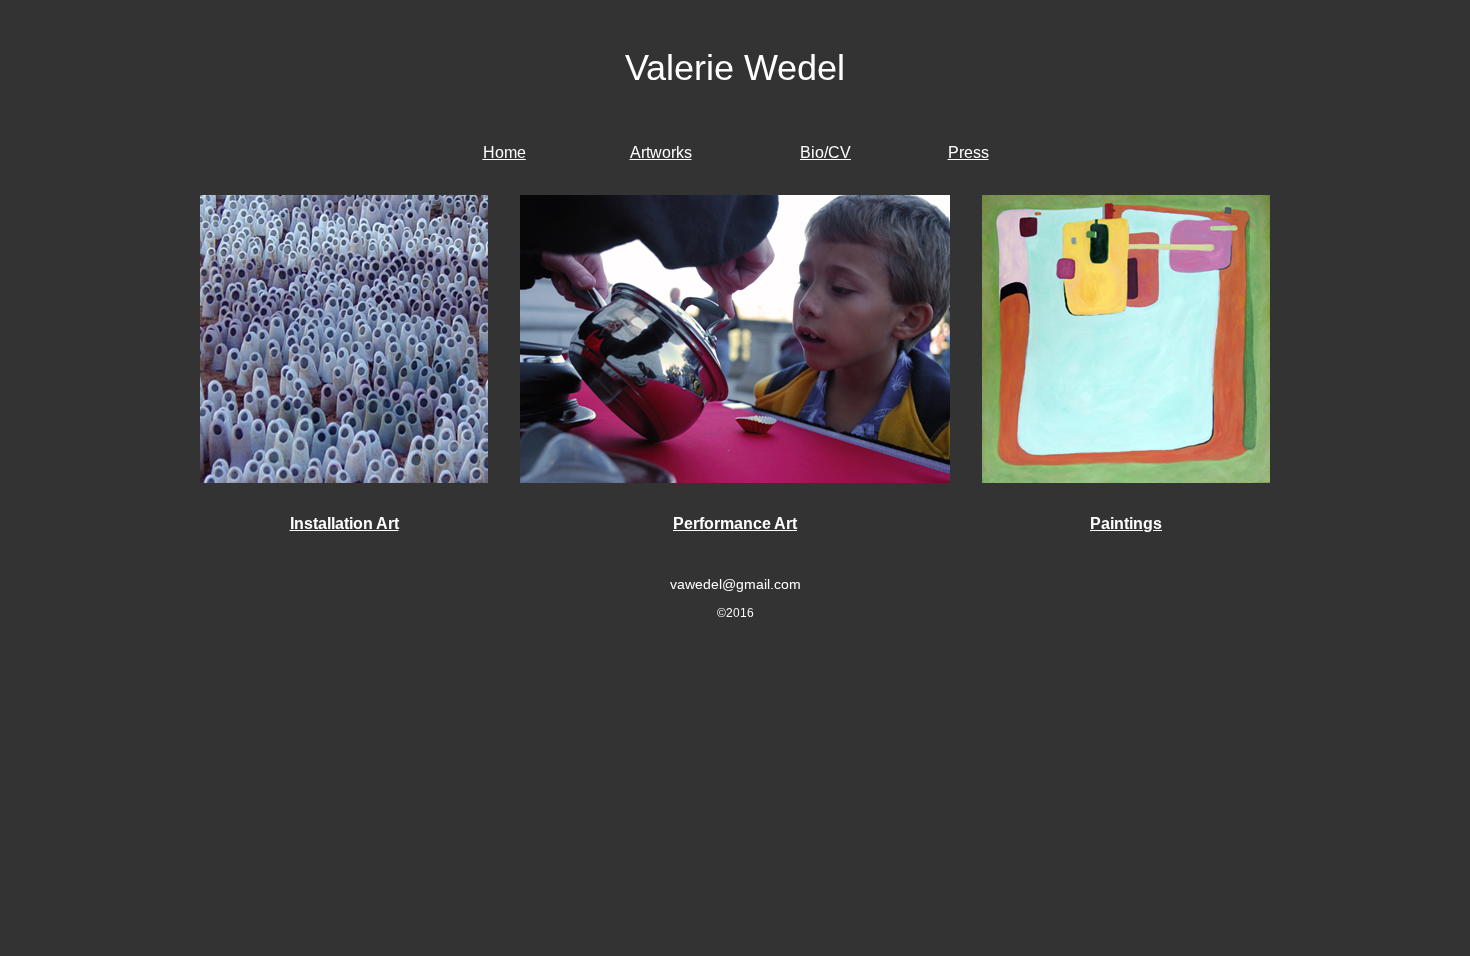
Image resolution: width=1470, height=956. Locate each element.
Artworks (661, 152)
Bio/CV (825, 152)
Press (968, 152)
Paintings (1126, 523)
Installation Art (344, 523)
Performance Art (735, 523)
